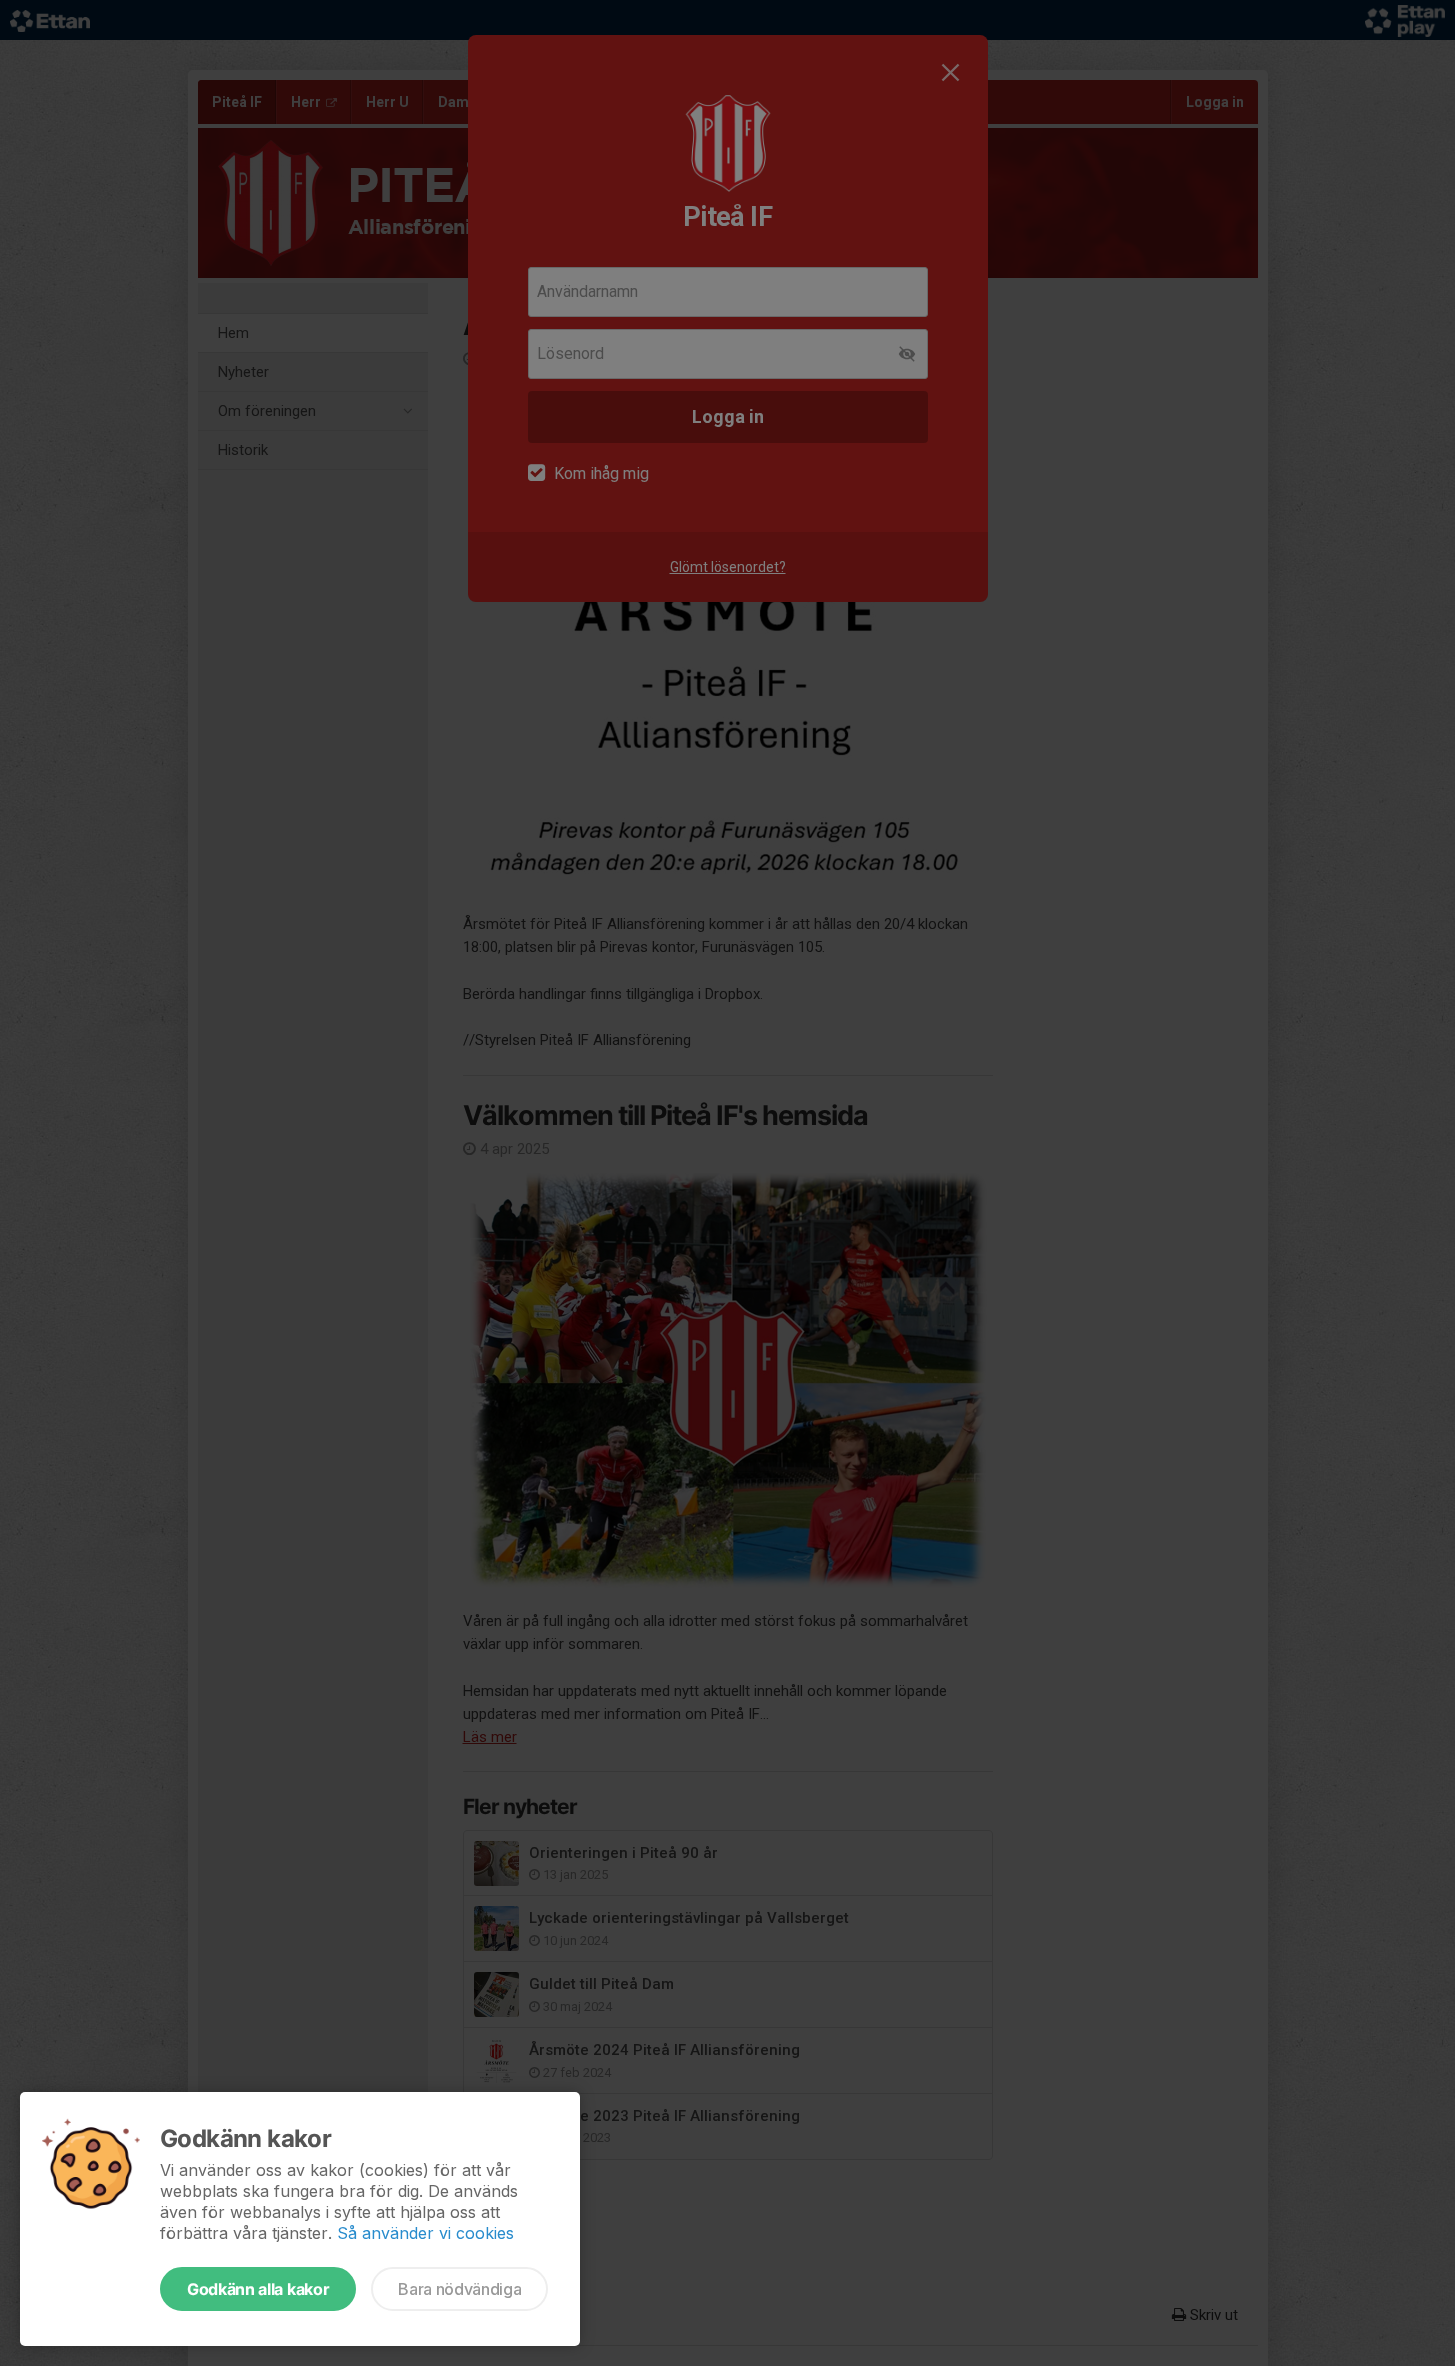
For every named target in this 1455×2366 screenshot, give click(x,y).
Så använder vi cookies (425, 2233)
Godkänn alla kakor (258, 2289)
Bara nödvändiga (459, 2289)
